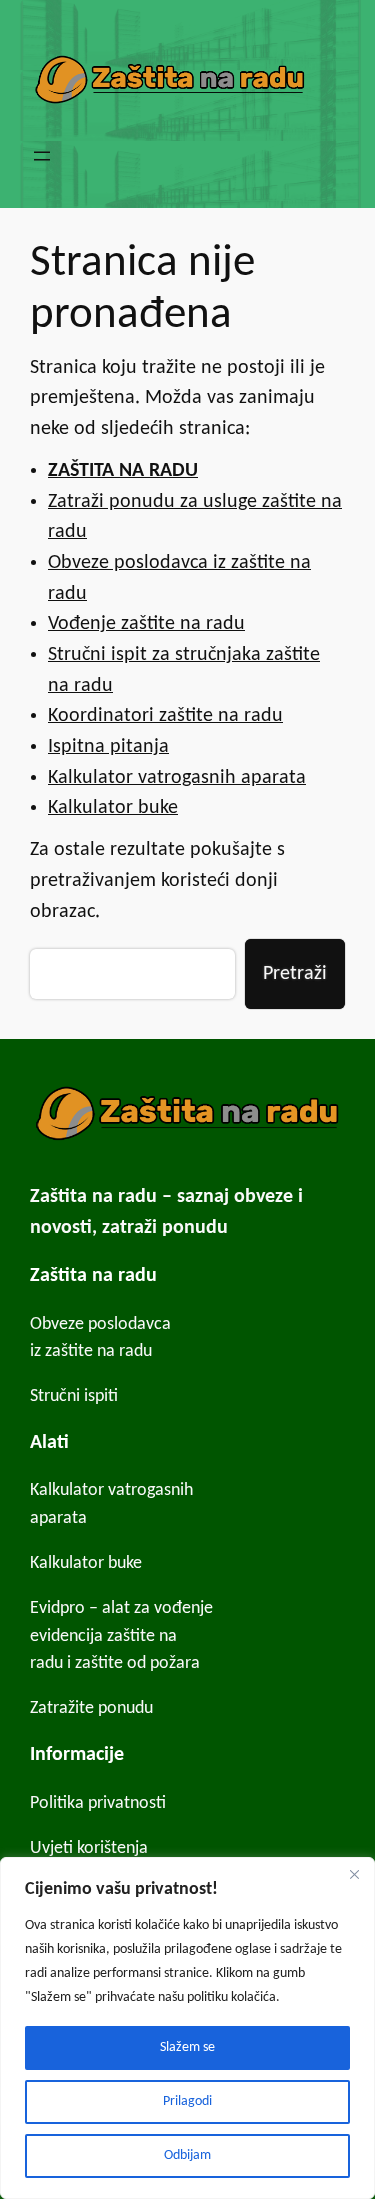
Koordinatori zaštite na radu (165, 716)
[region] (187, 2028)
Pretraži (295, 974)
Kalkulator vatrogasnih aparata (177, 778)
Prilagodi (187, 2101)
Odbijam (187, 2155)
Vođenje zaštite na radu (146, 624)
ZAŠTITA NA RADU (123, 471)
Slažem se (187, 2047)
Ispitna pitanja (108, 747)
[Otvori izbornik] (42, 156)
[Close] (354, 1874)
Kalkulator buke (113, 808)
